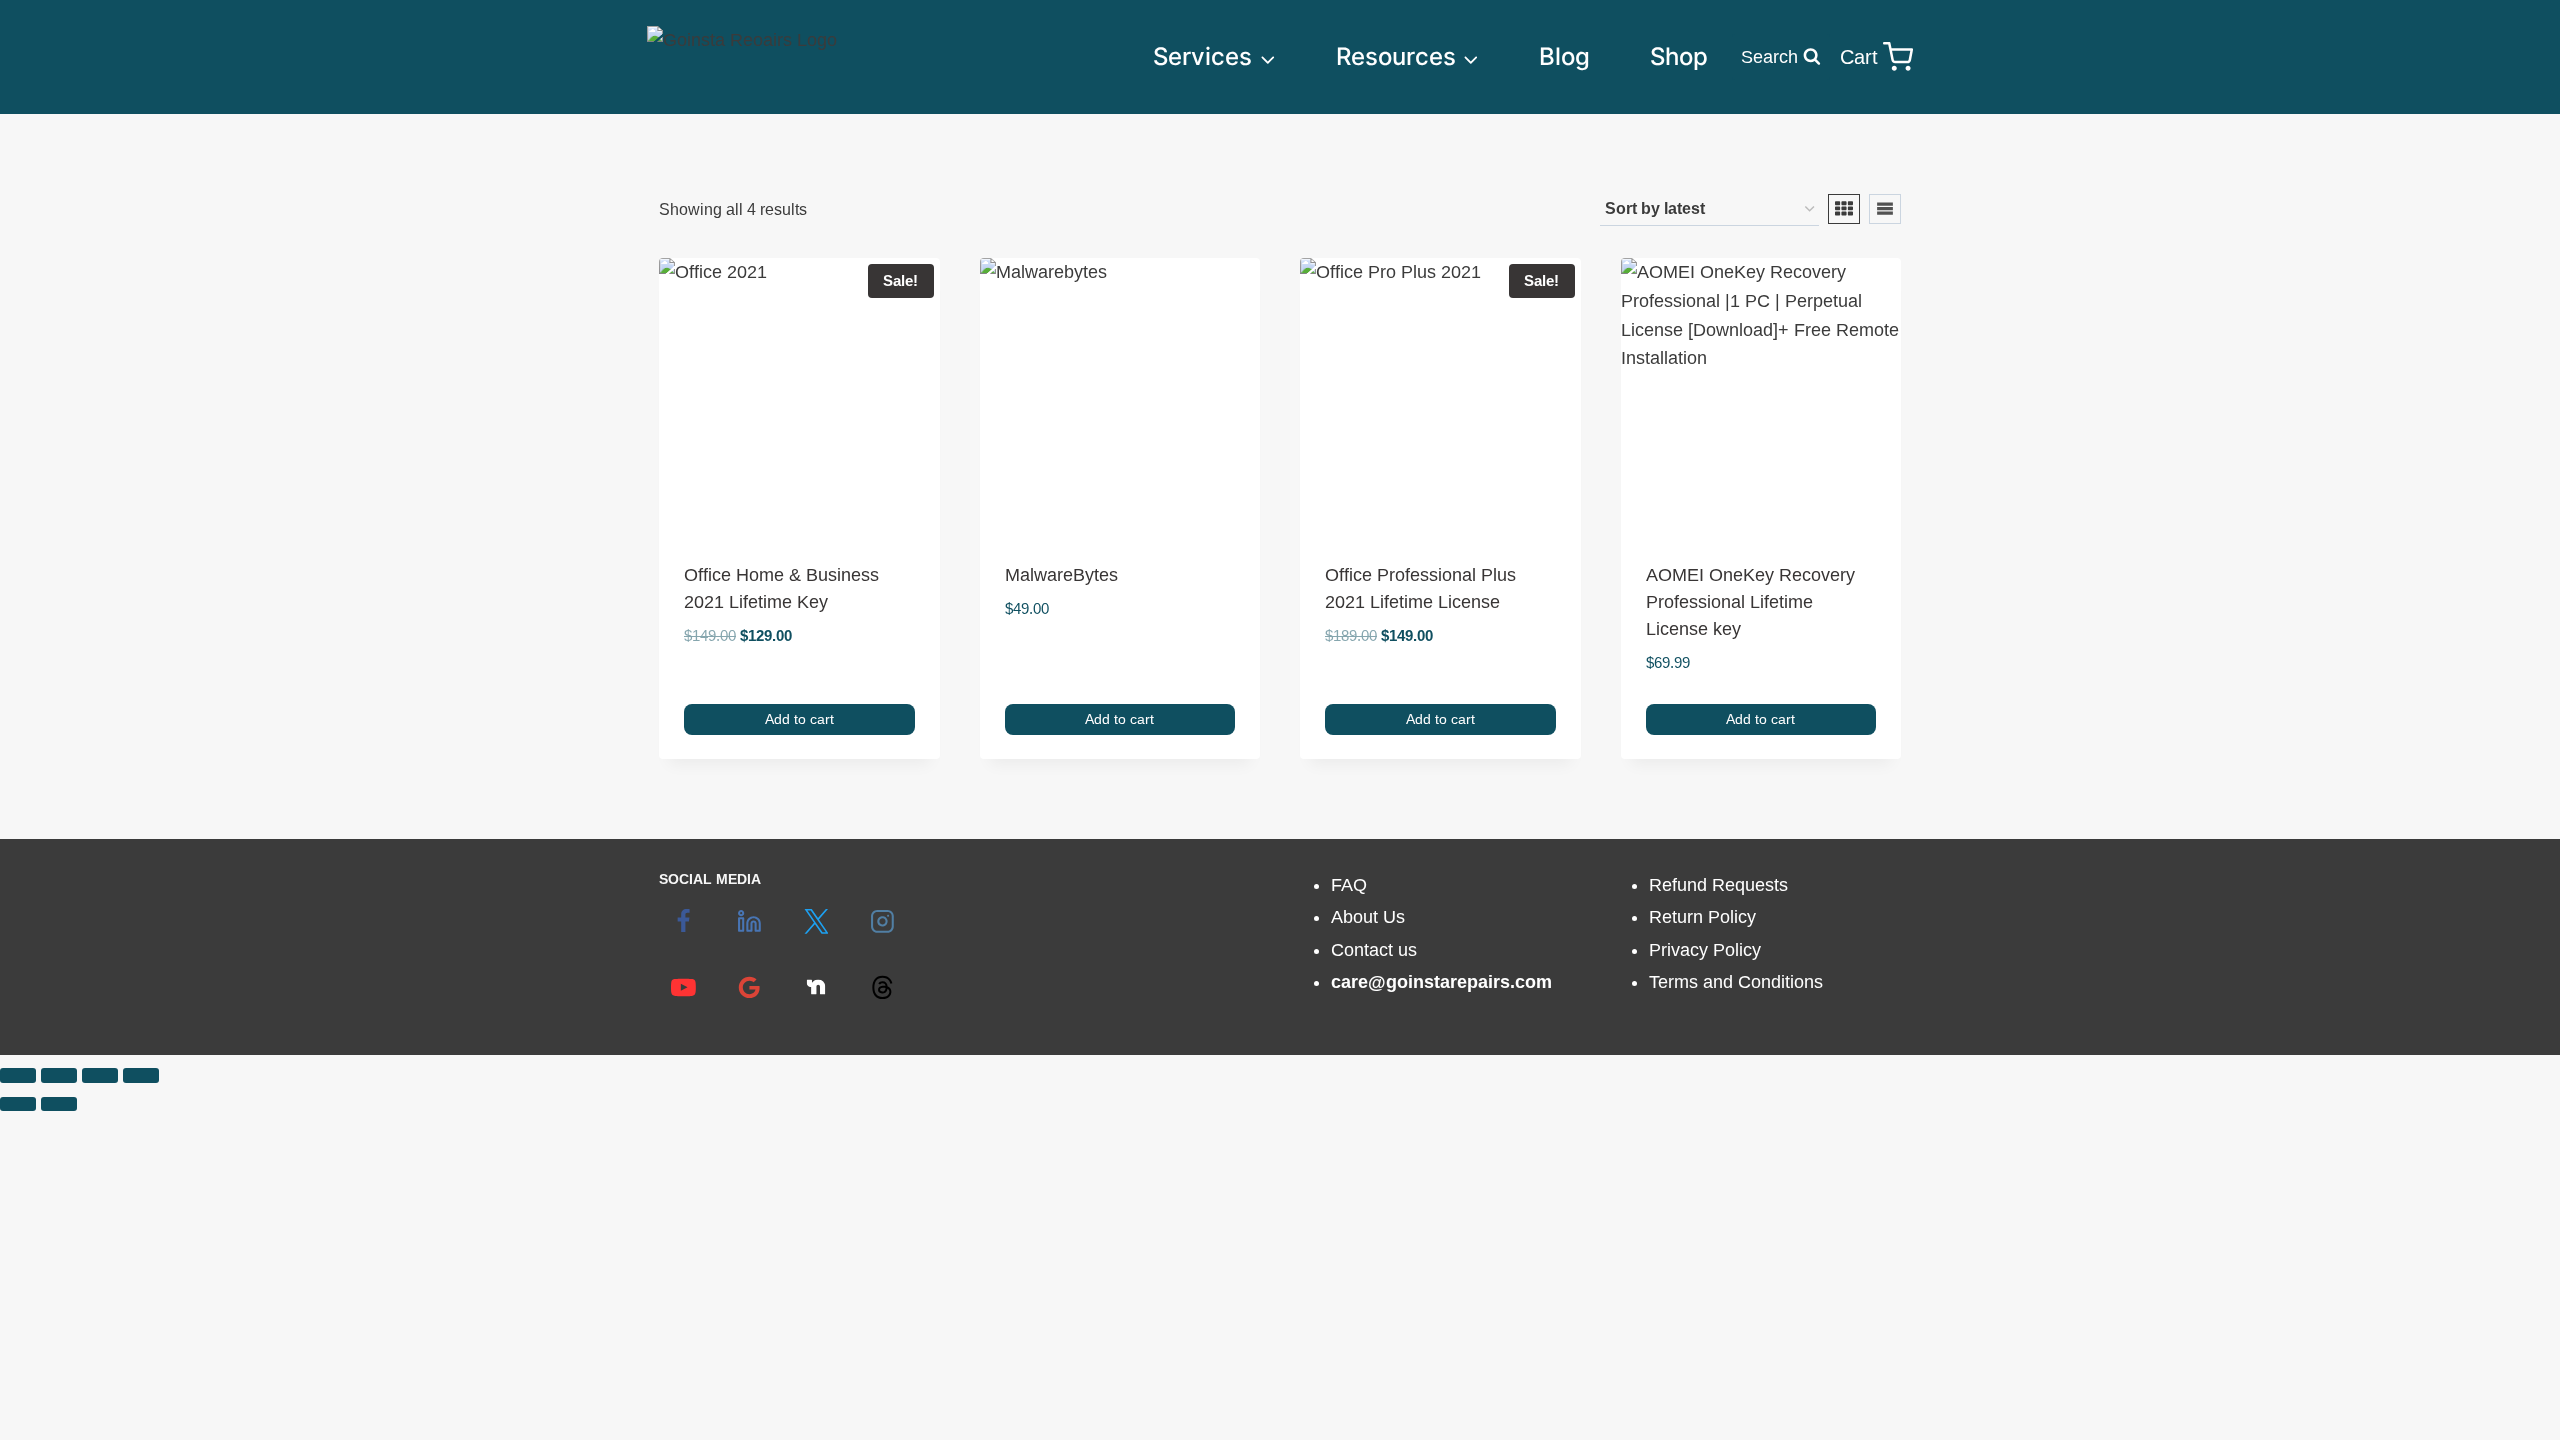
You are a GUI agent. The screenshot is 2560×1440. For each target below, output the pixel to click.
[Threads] (882, 988)
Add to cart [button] (799, 719)
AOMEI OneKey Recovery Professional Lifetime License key (1750, 602)
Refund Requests (1718, 885)
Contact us (1374, 950)
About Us (1368, 917)
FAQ (1349, 885)
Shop (1679, 56)
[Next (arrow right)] (59, 1104)
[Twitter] (816, 922)
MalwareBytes (1061, 575)
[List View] (1885, 209)
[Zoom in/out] (18, 1075)
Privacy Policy (1705, 950)
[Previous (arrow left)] (18, 1104)
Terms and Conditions (1736, 982)
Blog (1564, 56)
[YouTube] (684, 988)
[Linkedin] (750, 922)
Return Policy (1702, 917)
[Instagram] (882, 922)
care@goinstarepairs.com (1441, 982)
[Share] (100, 1075)
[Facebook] (684, 922)
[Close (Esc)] (141, 1075)
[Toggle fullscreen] (59, 1075)
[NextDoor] (816, 988)
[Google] (750, 988)
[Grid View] (1844, 209)
